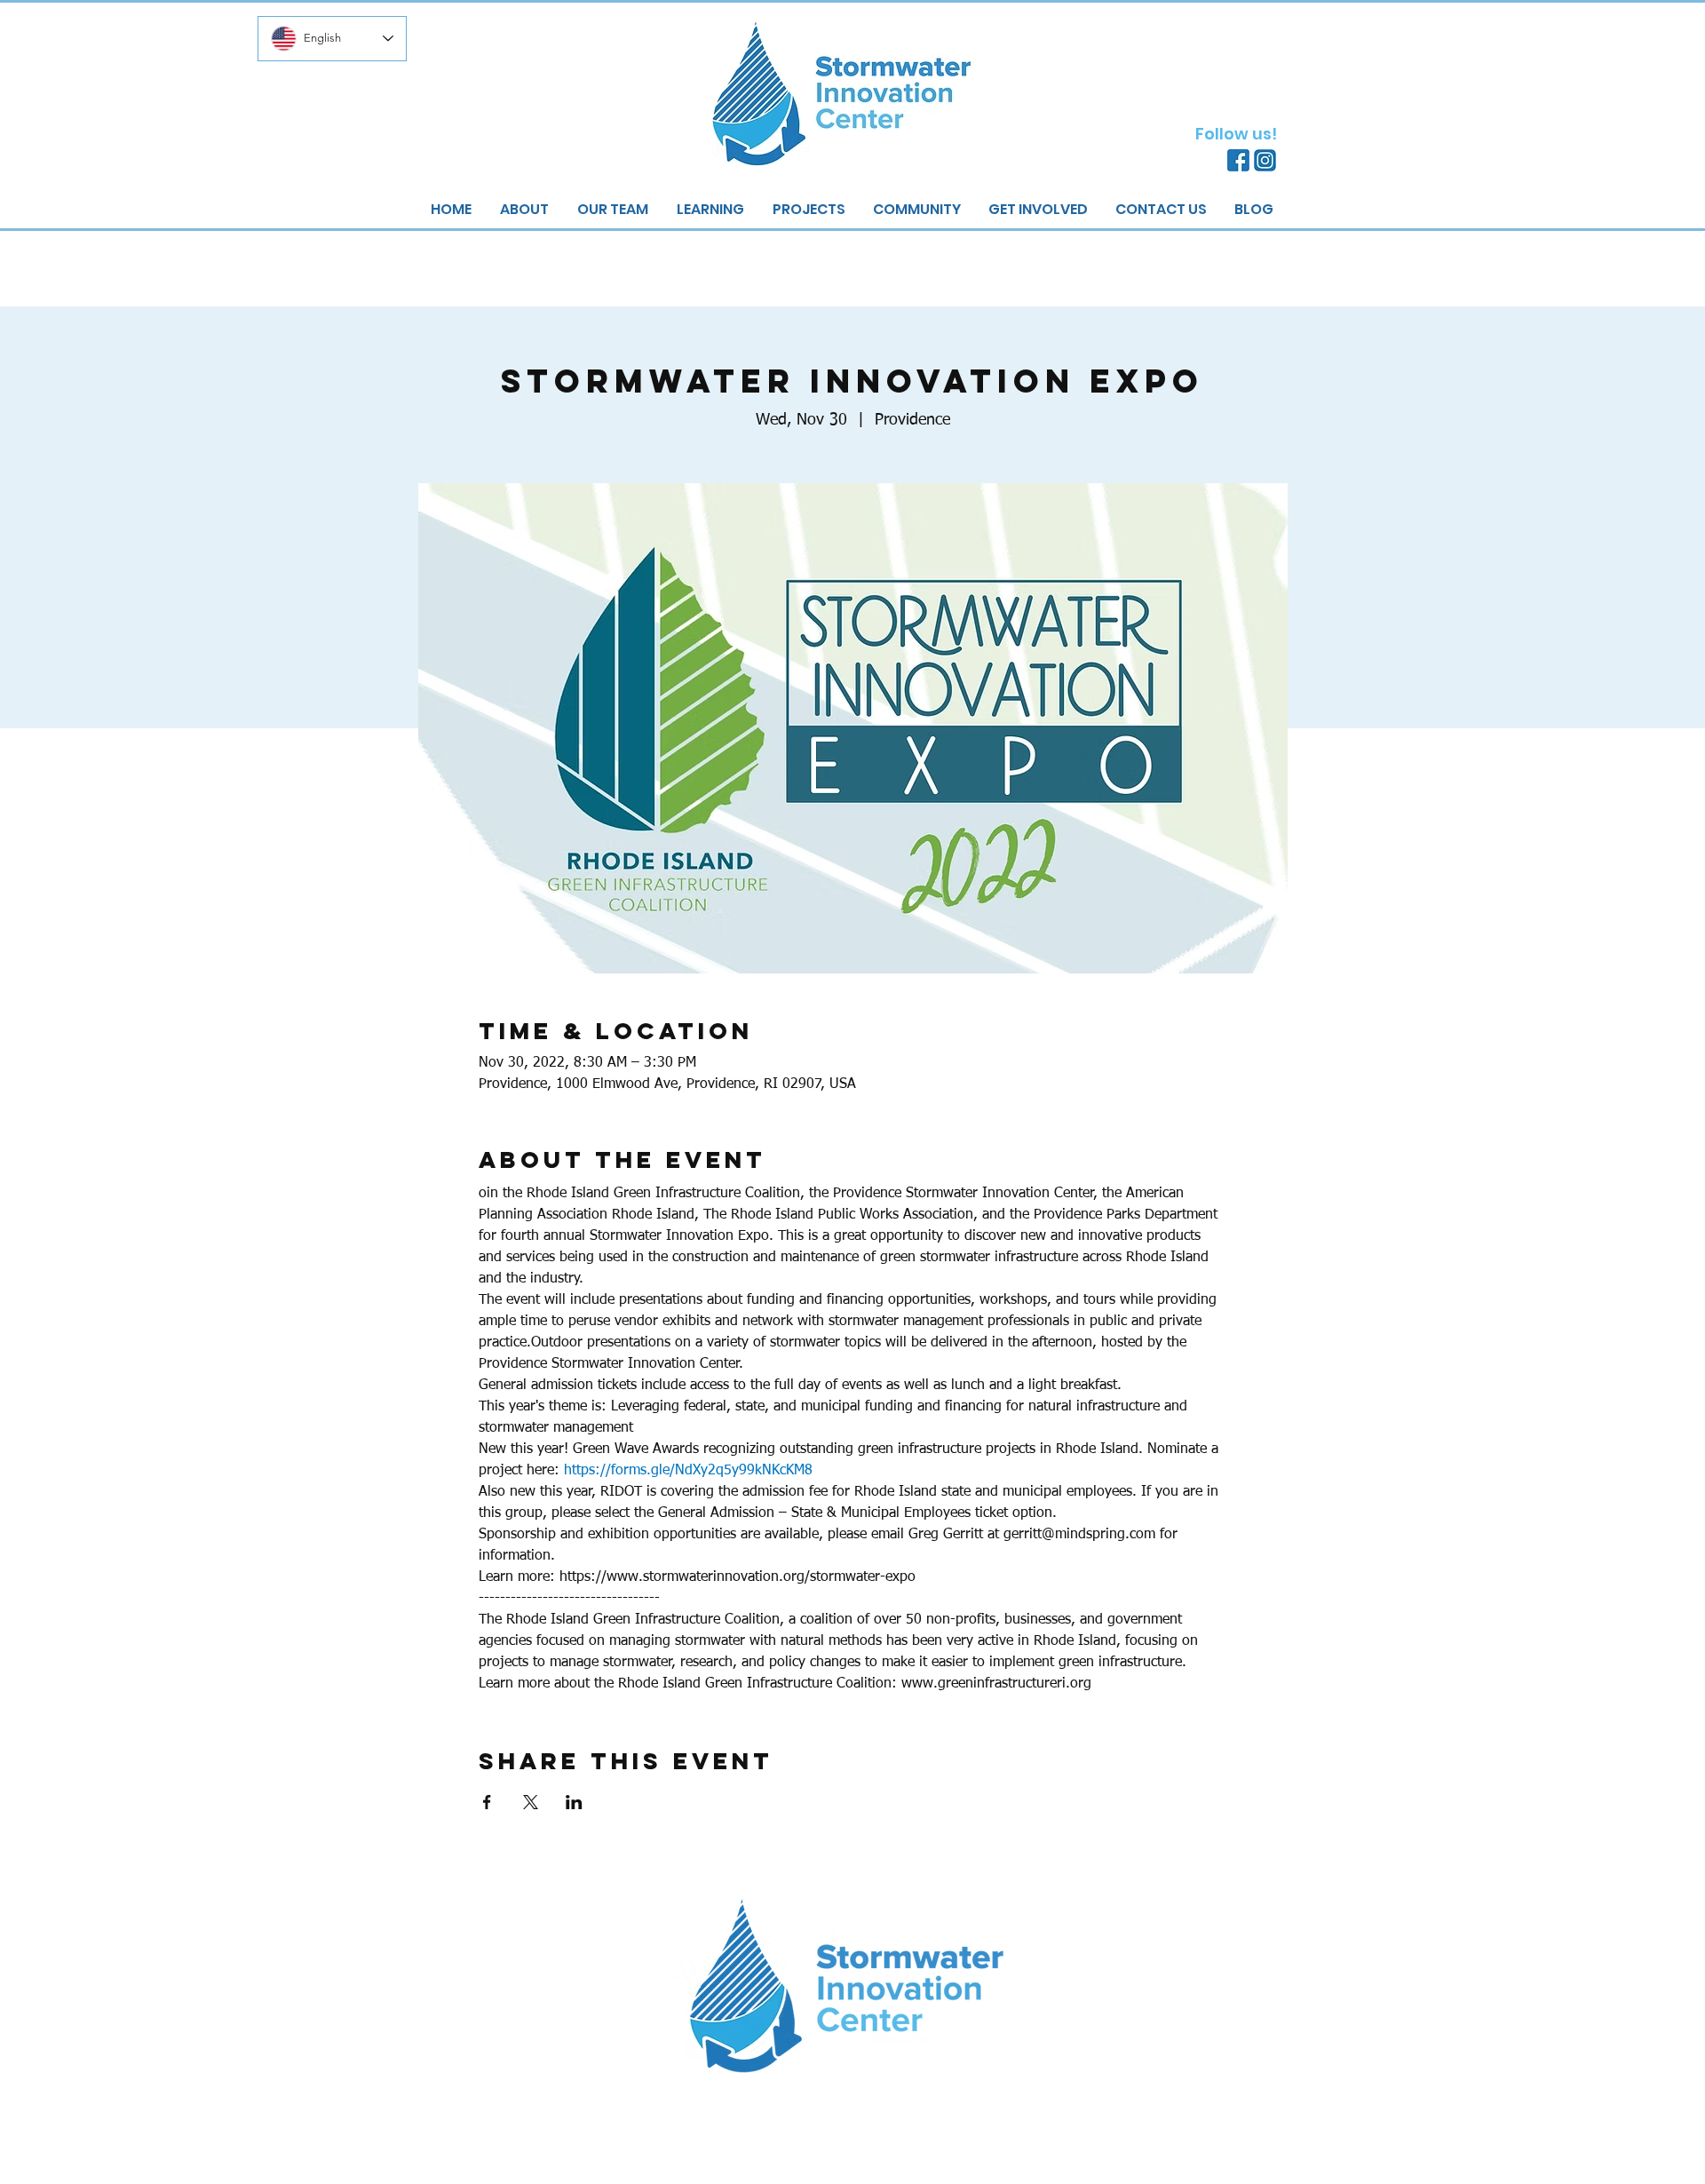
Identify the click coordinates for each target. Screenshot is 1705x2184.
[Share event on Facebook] (487, 1802)
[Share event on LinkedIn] (574, 1802)
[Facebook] (1238, 160)
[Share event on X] (531, 1802)
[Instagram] (1265, 160)
